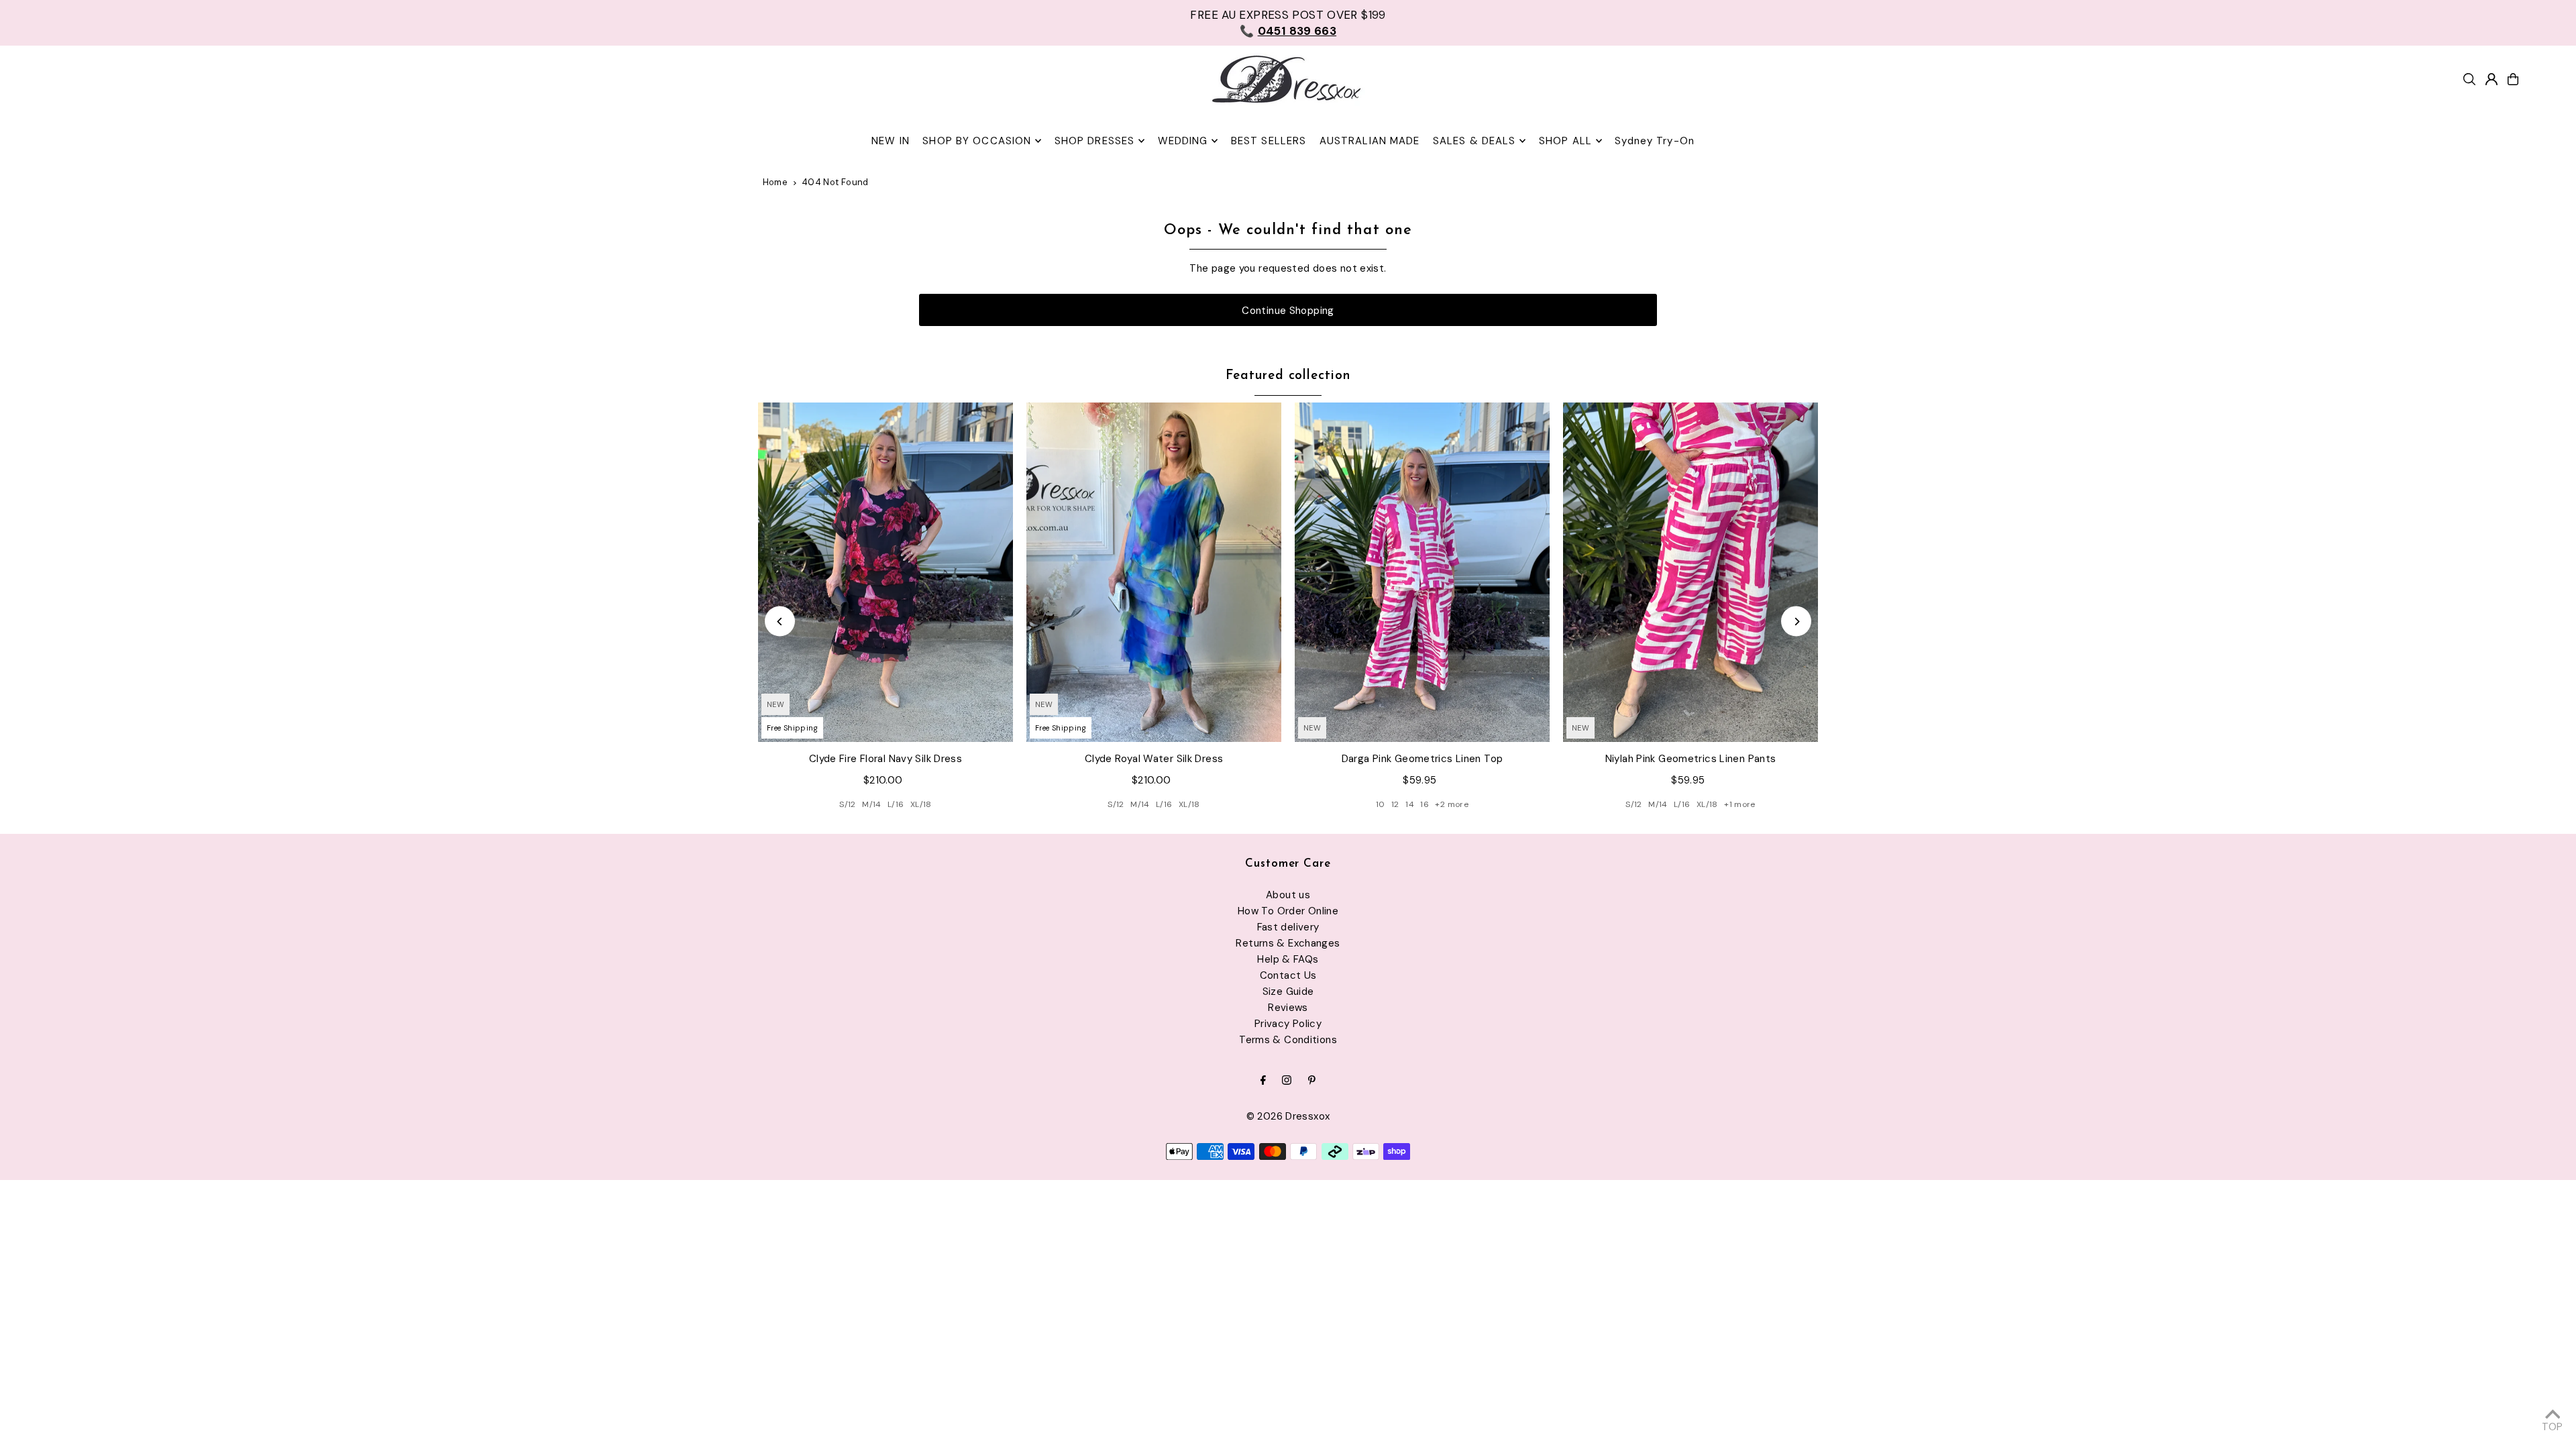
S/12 (848, 804)
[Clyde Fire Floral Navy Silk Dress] (885, 573)
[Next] (1796, 622)
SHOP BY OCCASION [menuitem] (977, 141)
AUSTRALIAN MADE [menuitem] (1370, 141)
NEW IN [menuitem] (891, 141)
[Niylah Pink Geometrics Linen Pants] (1690, 573)
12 (1395, 804)
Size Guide (1288, 991)
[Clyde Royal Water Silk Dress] (1154, 573)
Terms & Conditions (1288, 1040)
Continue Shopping (1288, 311)
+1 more (1740, 804)
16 (1425, 804)
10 (1381, 804)
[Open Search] (2469, 79)
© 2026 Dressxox (1288, 1116)
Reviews (1288, 1008)
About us (1288, 895)
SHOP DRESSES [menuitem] (1095, 141)
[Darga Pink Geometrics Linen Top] (1422, 573)
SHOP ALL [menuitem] (1565, 141)
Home (775, 182)
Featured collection (1288, 376)
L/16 (896, 804)
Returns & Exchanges (1288, 943)
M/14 (872, 804)
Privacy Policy (1288, 1024)
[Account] (2491, 79)
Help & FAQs (1288, 959)
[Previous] (780, 622)
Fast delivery (1288, 927)
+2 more (1452, 804)
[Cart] (2513, 79)
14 (1410, 804)
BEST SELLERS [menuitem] (1269, 141)
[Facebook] (1263, 1081)
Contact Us (1288, 975)
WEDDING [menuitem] (1183, 141)
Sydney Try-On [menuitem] (1655, 141)
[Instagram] (1287, 1081)
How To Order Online (1288, 911)
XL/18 (921, 804)
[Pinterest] (1312, 1081)
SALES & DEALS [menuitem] (1474, 141)
